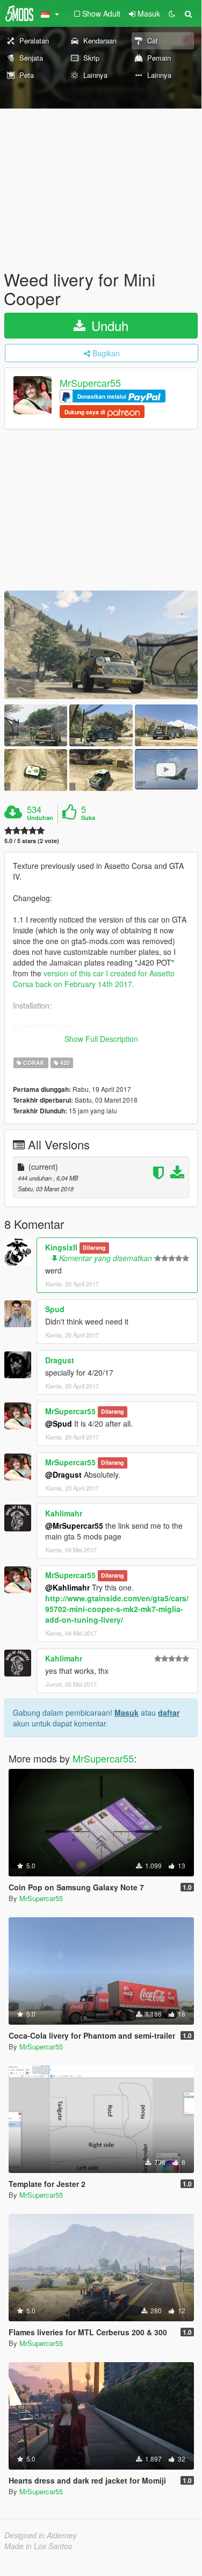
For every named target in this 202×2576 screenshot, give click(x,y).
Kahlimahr (64, 1513)
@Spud (59, 1423)
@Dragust (63, 1474)
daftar (169, 1712)
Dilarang (94, 1248)
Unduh (108, 325)
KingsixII (61, 1247)
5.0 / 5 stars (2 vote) (32, 841)
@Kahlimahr (67, 1587)
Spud (55, 1309)
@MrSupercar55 (74, 1526)
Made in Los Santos (38, 2546)
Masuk (127, 1712)
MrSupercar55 (90, 383)
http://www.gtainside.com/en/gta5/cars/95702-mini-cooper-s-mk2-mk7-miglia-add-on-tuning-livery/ (117, 1609)
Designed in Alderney (41, 2535)
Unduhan (40, 818)
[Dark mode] (172, 13)
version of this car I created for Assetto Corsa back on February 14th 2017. (94, 978)
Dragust (60, 1360)
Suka (88, 818)
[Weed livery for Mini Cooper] (101, 645)
